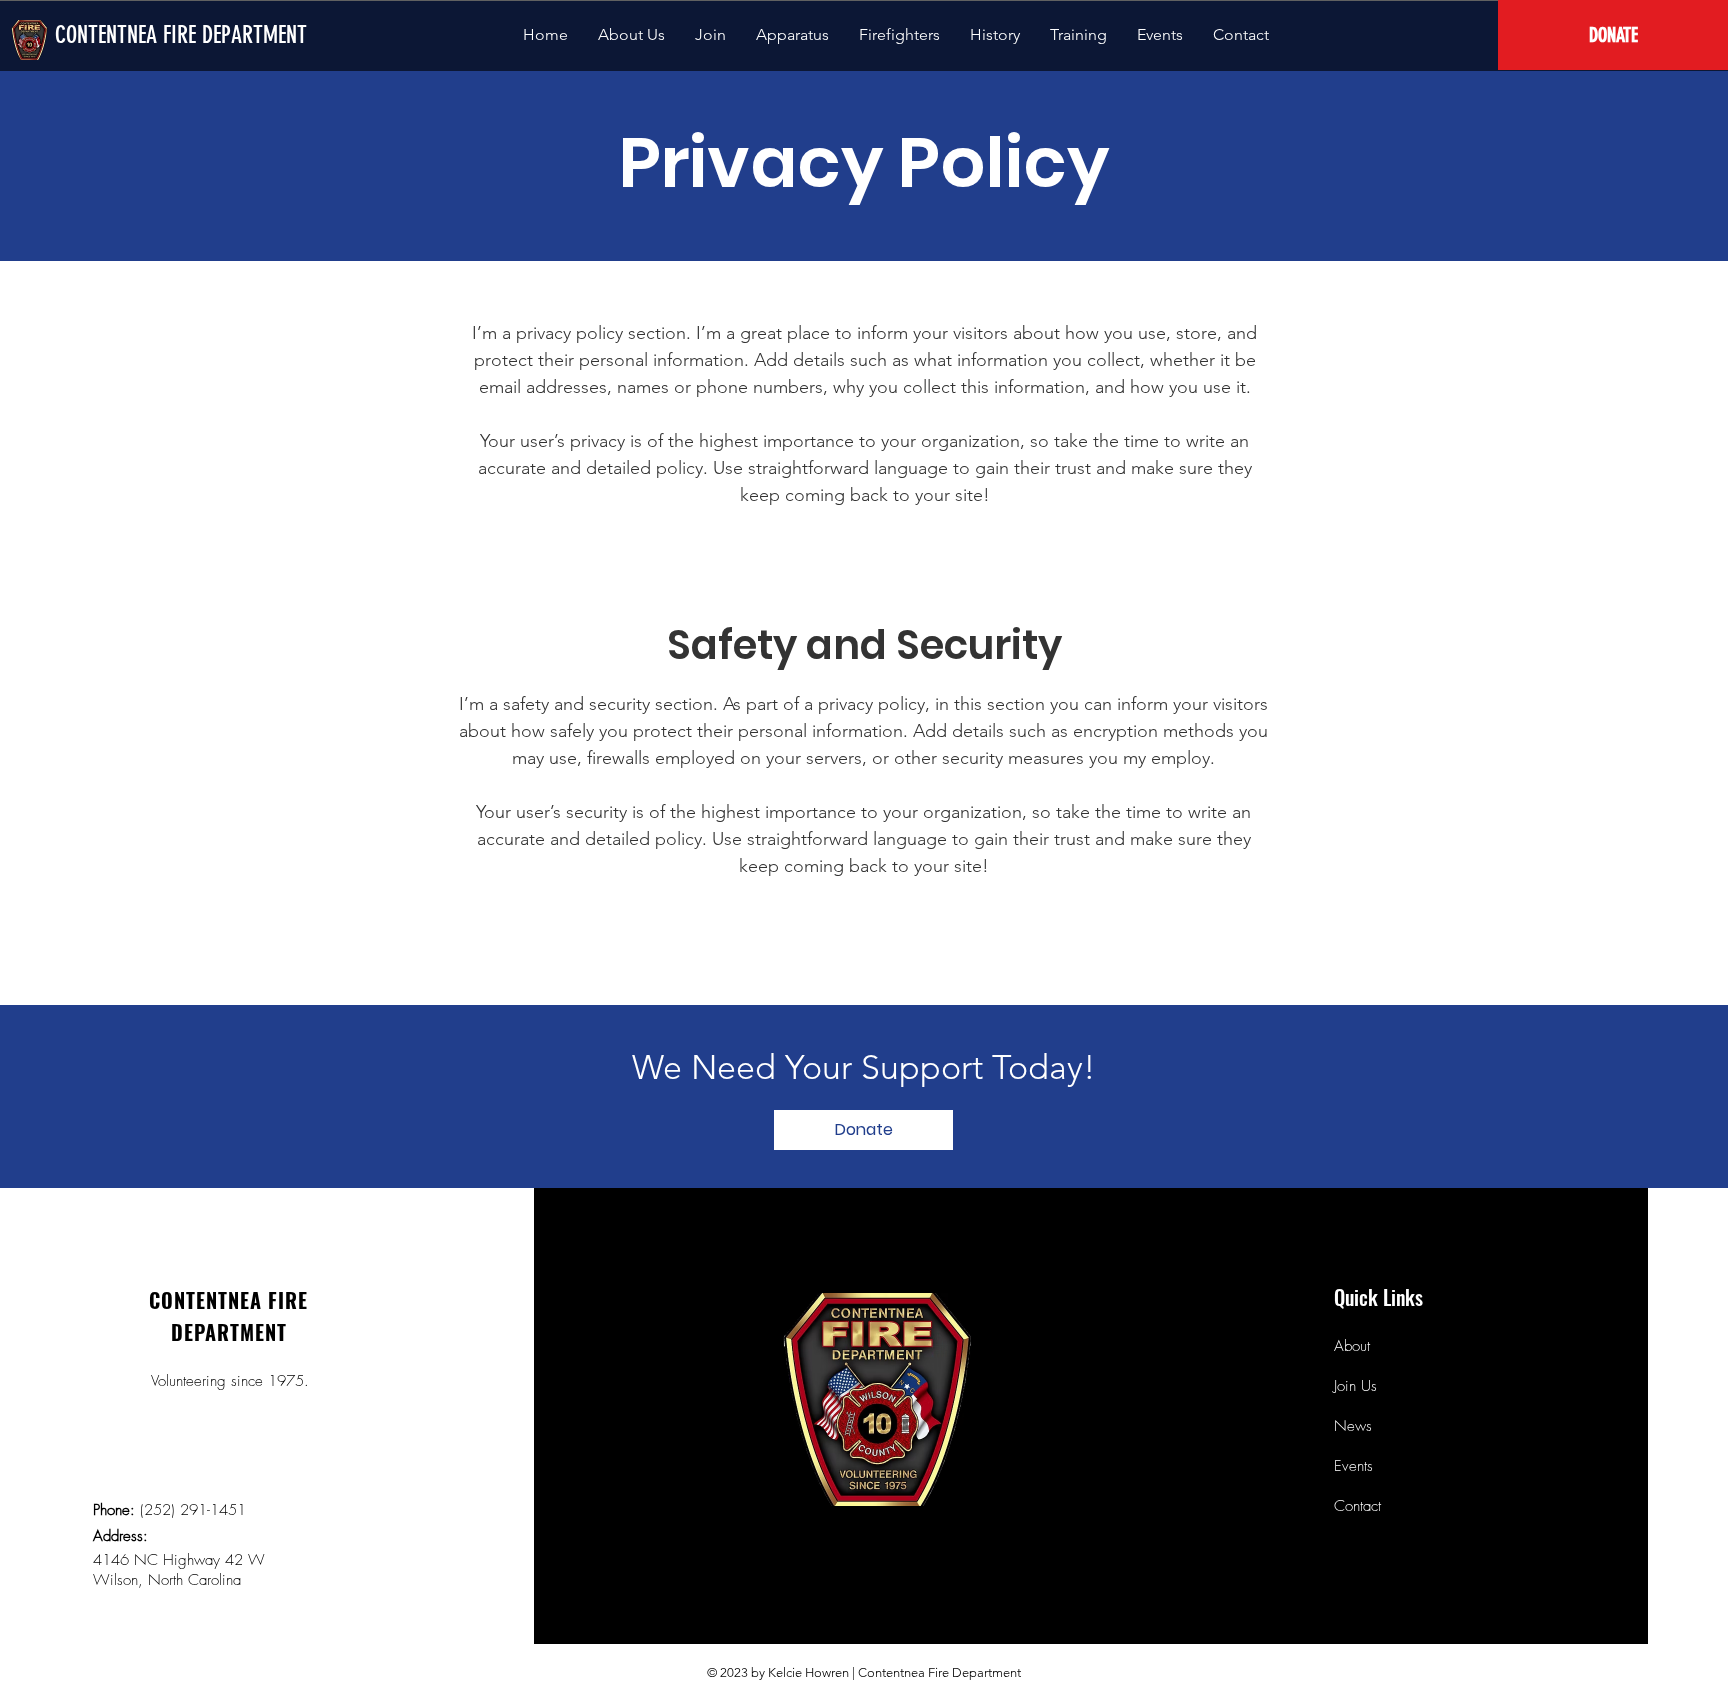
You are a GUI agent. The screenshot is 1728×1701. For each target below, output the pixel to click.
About (1352, 1346)
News (1353, 1426)
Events (1353, 1466)
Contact (1357, 1506)
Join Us (1355, 1386)
